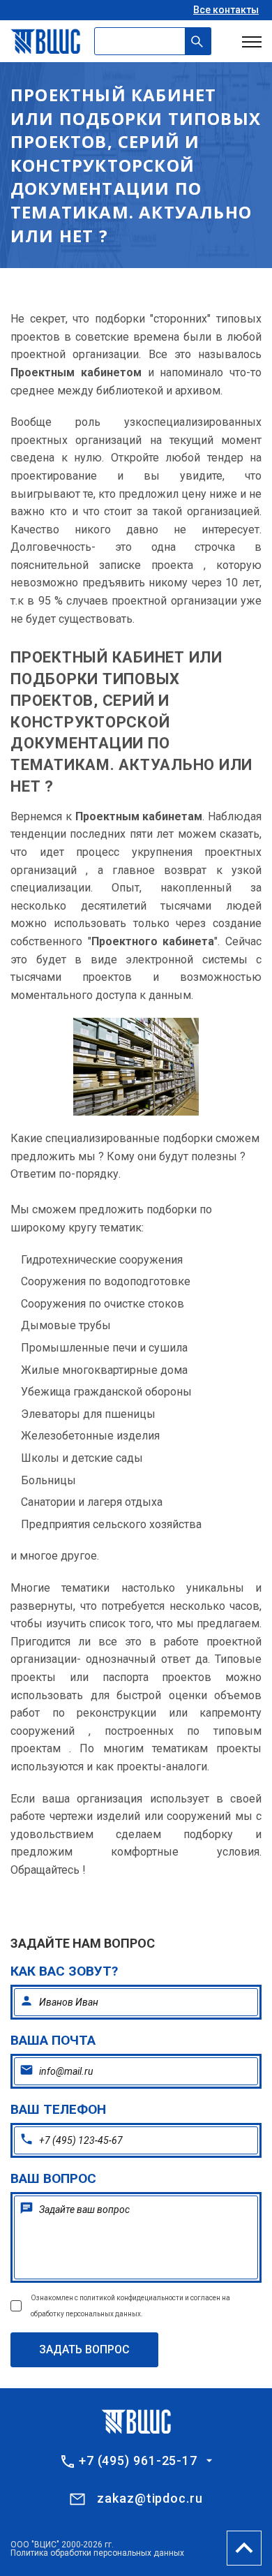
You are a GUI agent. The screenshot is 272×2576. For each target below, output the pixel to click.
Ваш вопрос (53, 2178)
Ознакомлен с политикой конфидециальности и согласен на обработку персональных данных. (130, 2306)
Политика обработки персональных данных (97, 2553)
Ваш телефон (58, 2109)
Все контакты (226, 10)
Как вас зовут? (64, 1971)
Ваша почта (53, 2040)
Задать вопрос (84, 2349)
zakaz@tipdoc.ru (150, 2498)
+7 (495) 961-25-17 (138, 2461)
